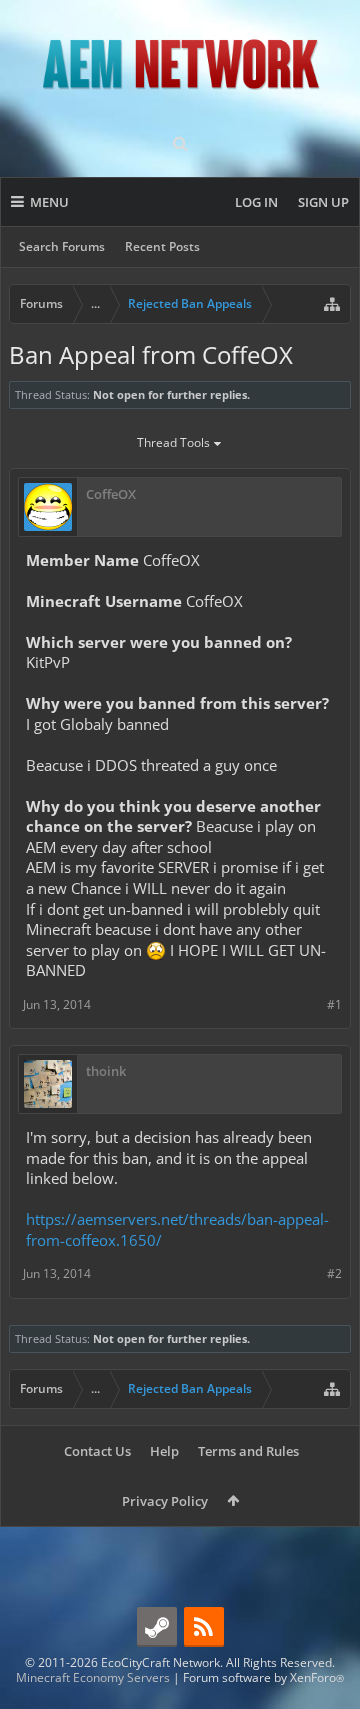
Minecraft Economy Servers (93, 1677)
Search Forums (62, 246)
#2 (334, 1273)
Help (164, 1451)
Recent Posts (162, 246)
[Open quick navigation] (332, 304)
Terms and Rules (248, 1451)
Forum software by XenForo (263, 1677)
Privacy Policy (165, 1501)
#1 (334, 1004)
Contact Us (97, 1451)
